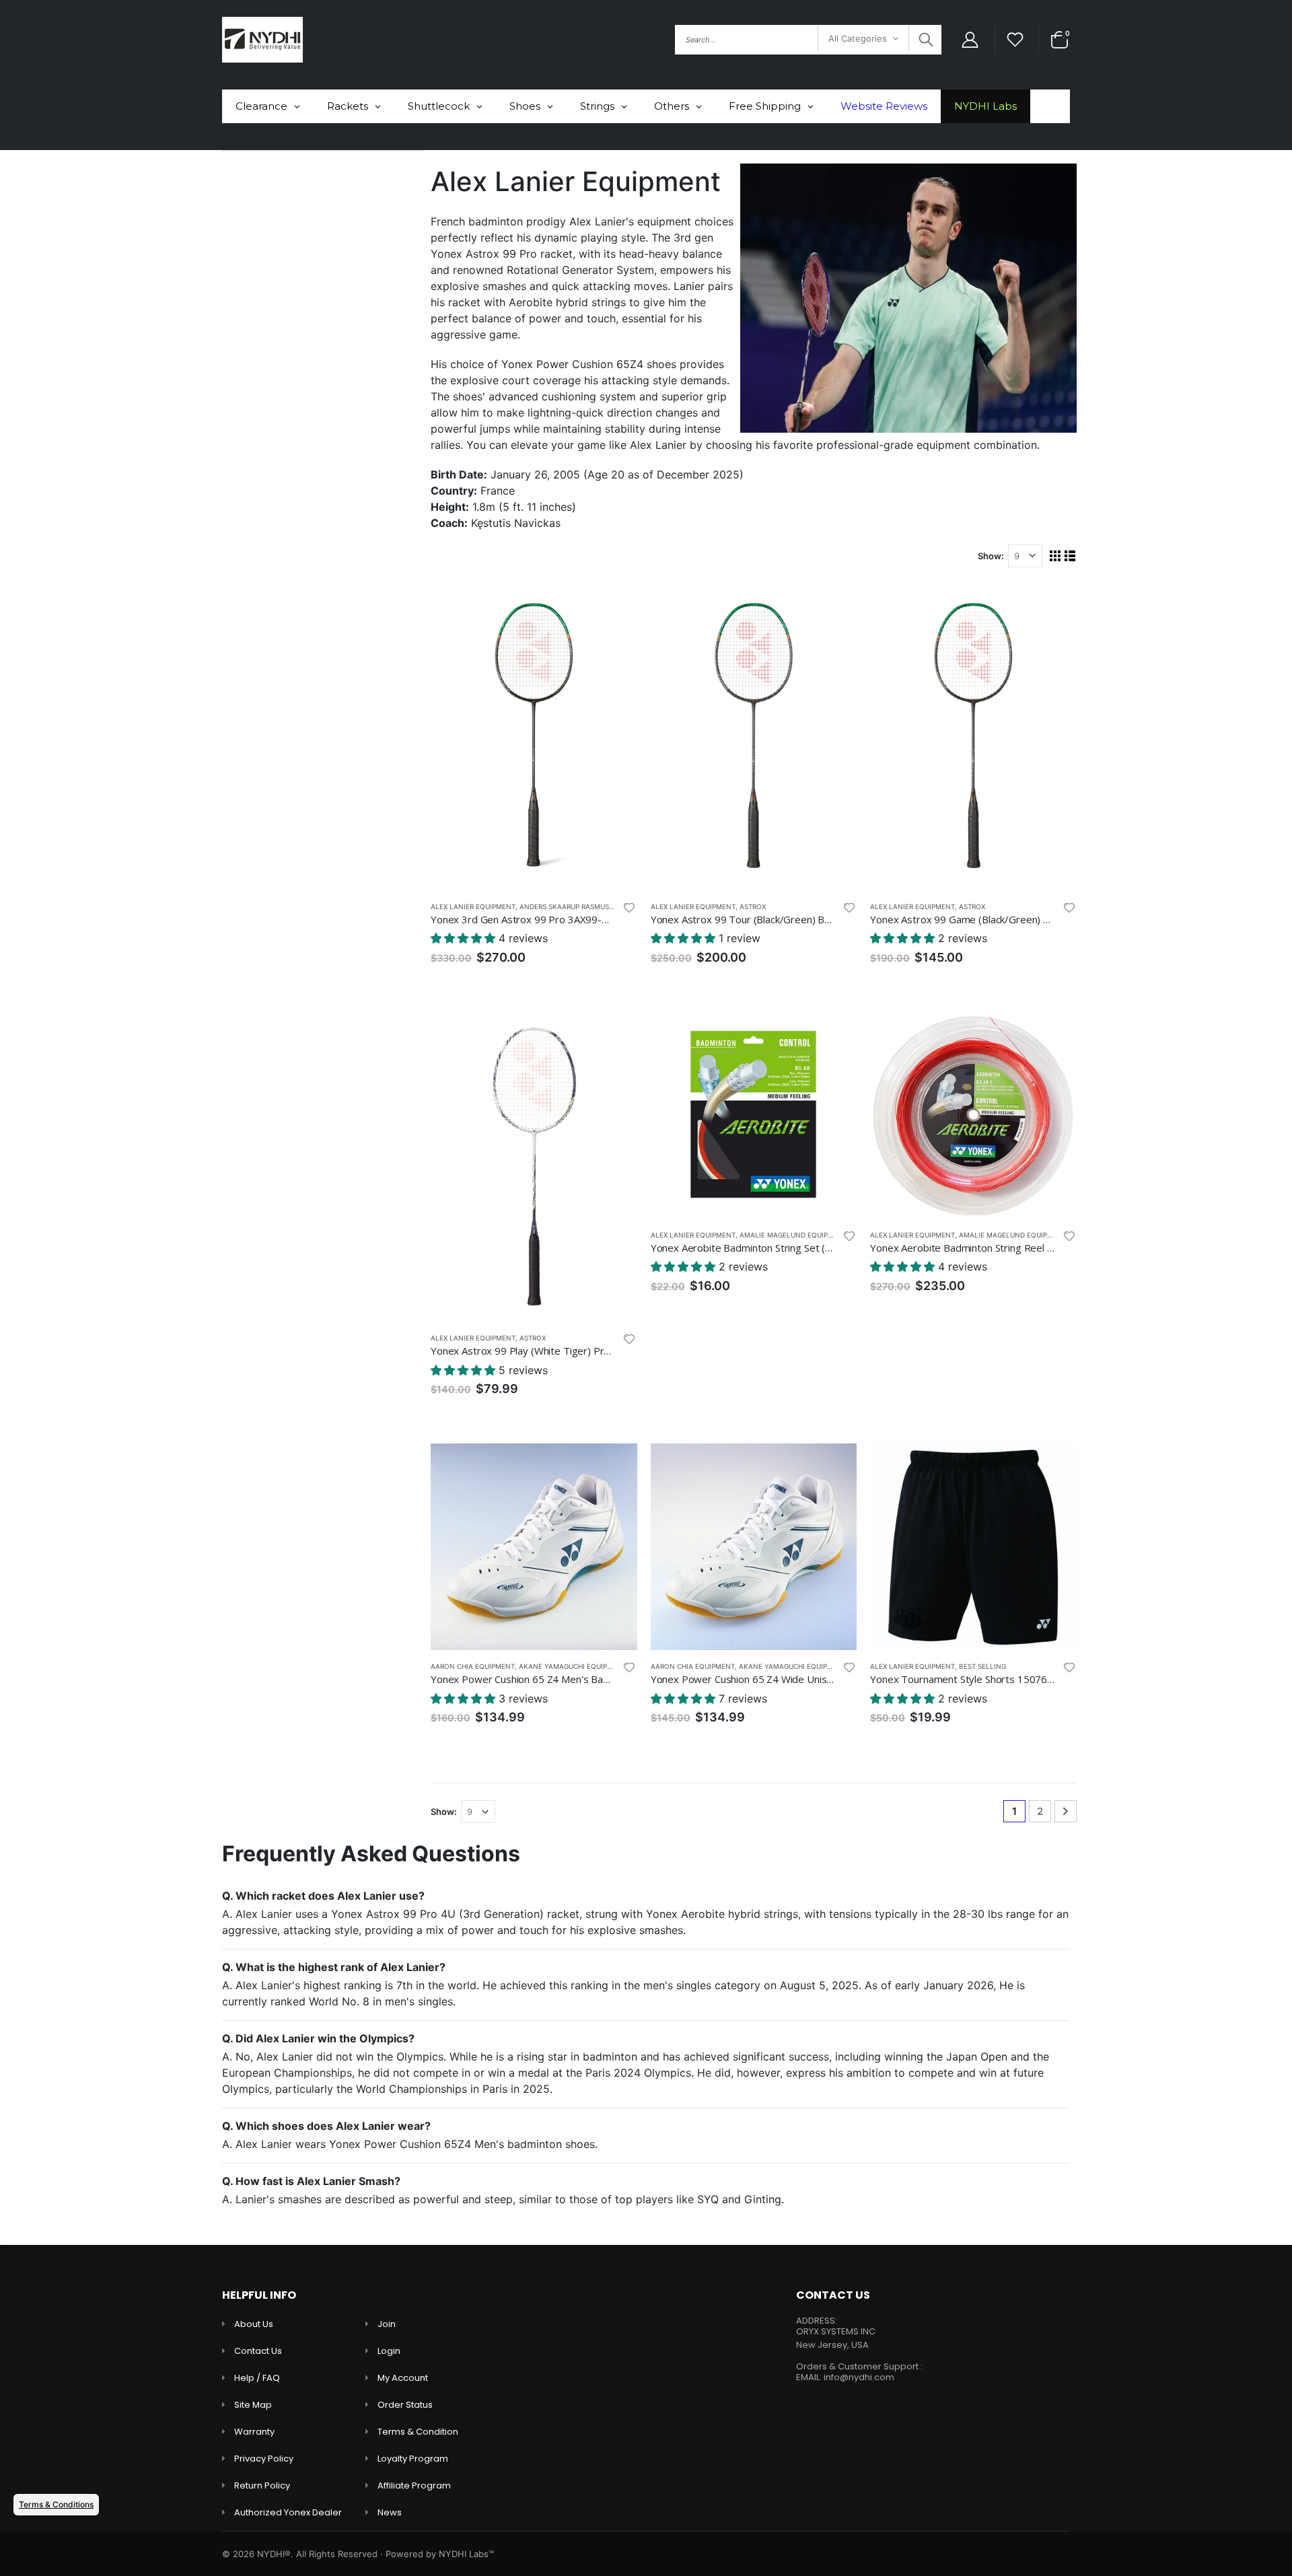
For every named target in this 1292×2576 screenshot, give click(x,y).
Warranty (254, 2432)
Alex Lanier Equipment (473, 906)
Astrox (753, 906)
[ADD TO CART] (615, 603)
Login (389, 2351)
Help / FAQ (257, 2378)
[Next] (1066, 1811)
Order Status (405, 2405)
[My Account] (970, 40)
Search (924, 40)
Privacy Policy (264, 2459)
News (390, 2512)
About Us (254, 2324)
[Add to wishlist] (629, 907)
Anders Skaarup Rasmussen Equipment (592, 906)
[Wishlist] (1015, 40)
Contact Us (258, 2351)
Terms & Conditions (56, 2504)
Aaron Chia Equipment (473, 1666)
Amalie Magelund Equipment (793, 1235)
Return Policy (262, 2485)
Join (387, 2324)
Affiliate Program (414, 2485)
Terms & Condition (418, 2432)
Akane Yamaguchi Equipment (573, 1666)
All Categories (858, 38)
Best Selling (982, 1666)
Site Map (253, 2405)
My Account (403, 2378)
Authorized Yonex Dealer (288, 2512)
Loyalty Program (413, 2459)
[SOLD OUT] (615, 1034)
